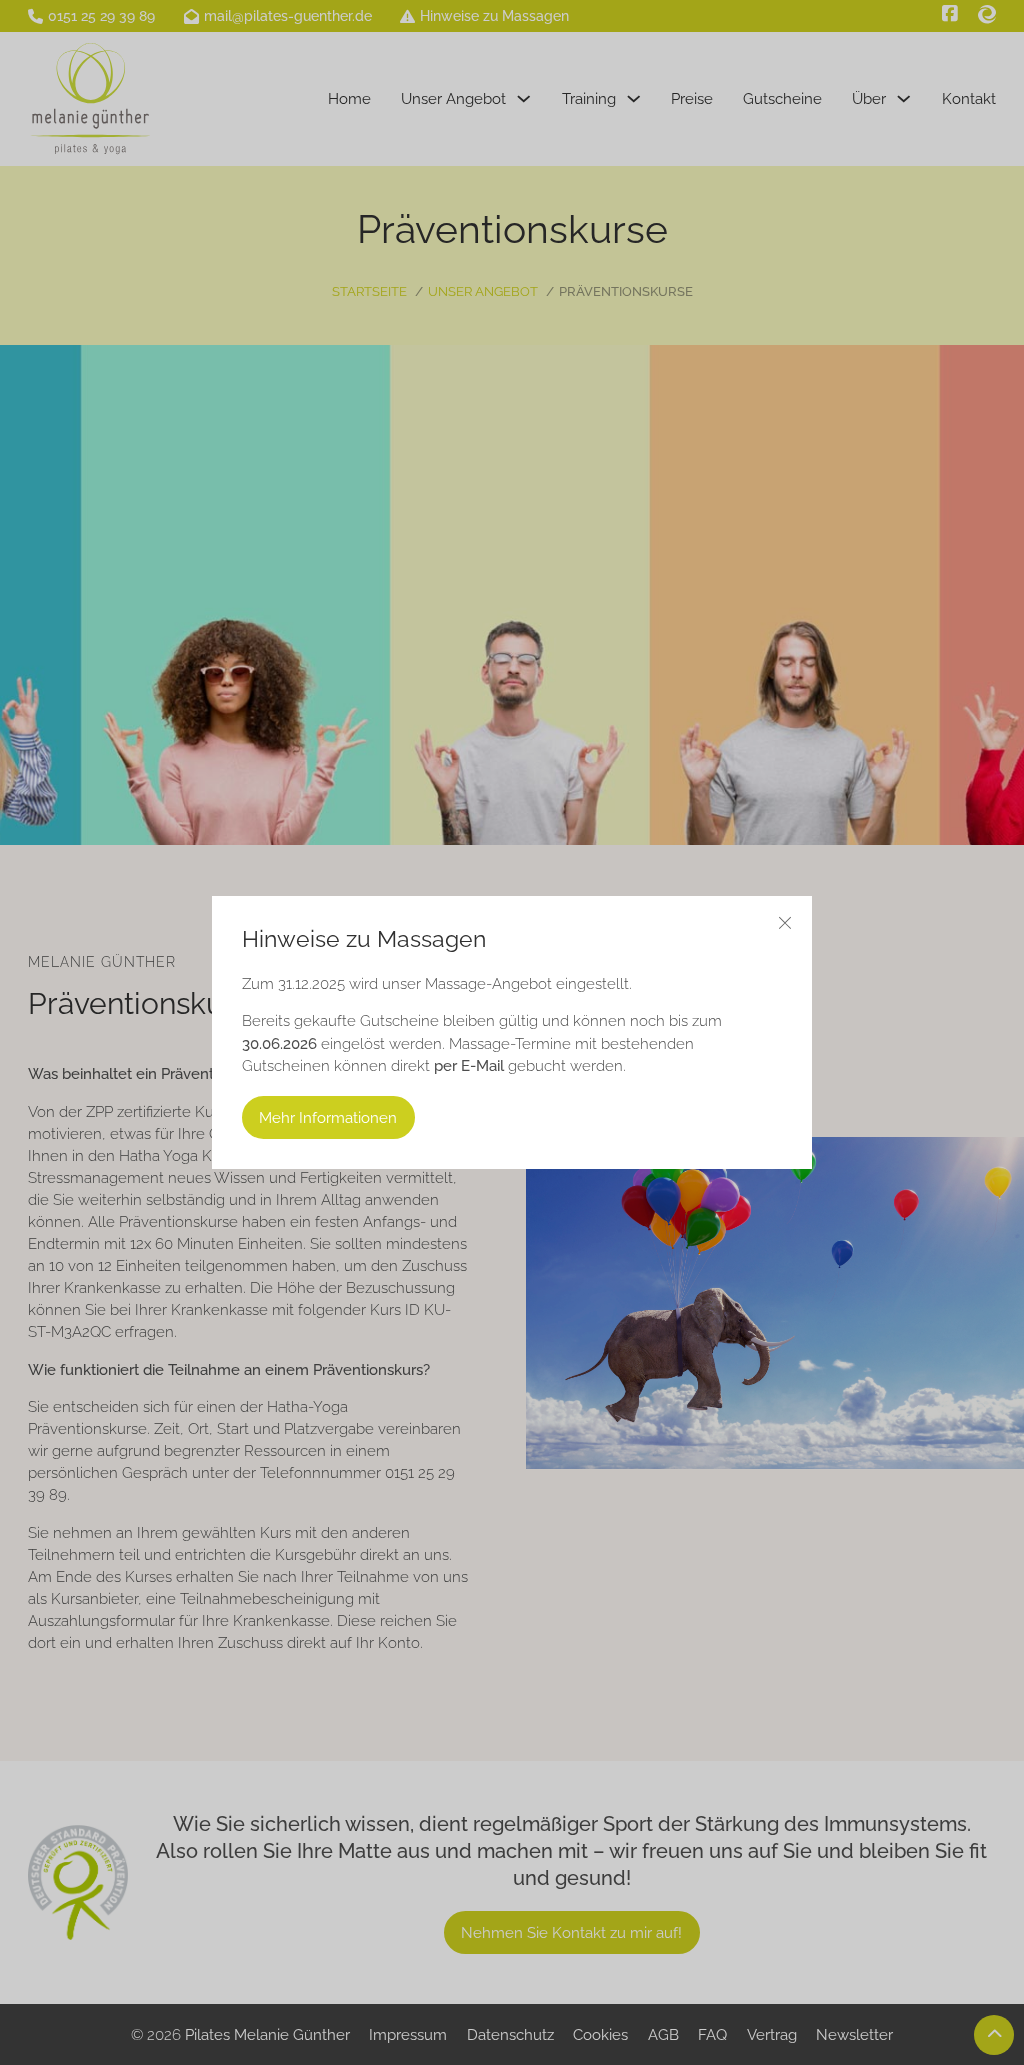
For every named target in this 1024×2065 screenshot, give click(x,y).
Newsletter (854, 2034)
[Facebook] (950, 14)
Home (349, 98)
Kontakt (969, 98)
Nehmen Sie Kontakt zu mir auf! (571, 1932)
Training (589, 98)
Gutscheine (782, 98)
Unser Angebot (453, 98)
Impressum (408, 2034)
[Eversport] (987, 14)
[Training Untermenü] (633, 98)
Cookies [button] (600, 2034)
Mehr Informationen (328, 1117)
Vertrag (772, 2034)
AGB (663, 2034)
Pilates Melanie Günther (267, 2034)
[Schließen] (785, 923)
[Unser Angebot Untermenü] (523, 98)
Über (869, 98)
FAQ (712, 2034)
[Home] (90, 99)
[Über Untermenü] (903, 98)
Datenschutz (510, 2034)
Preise (692, 98)
